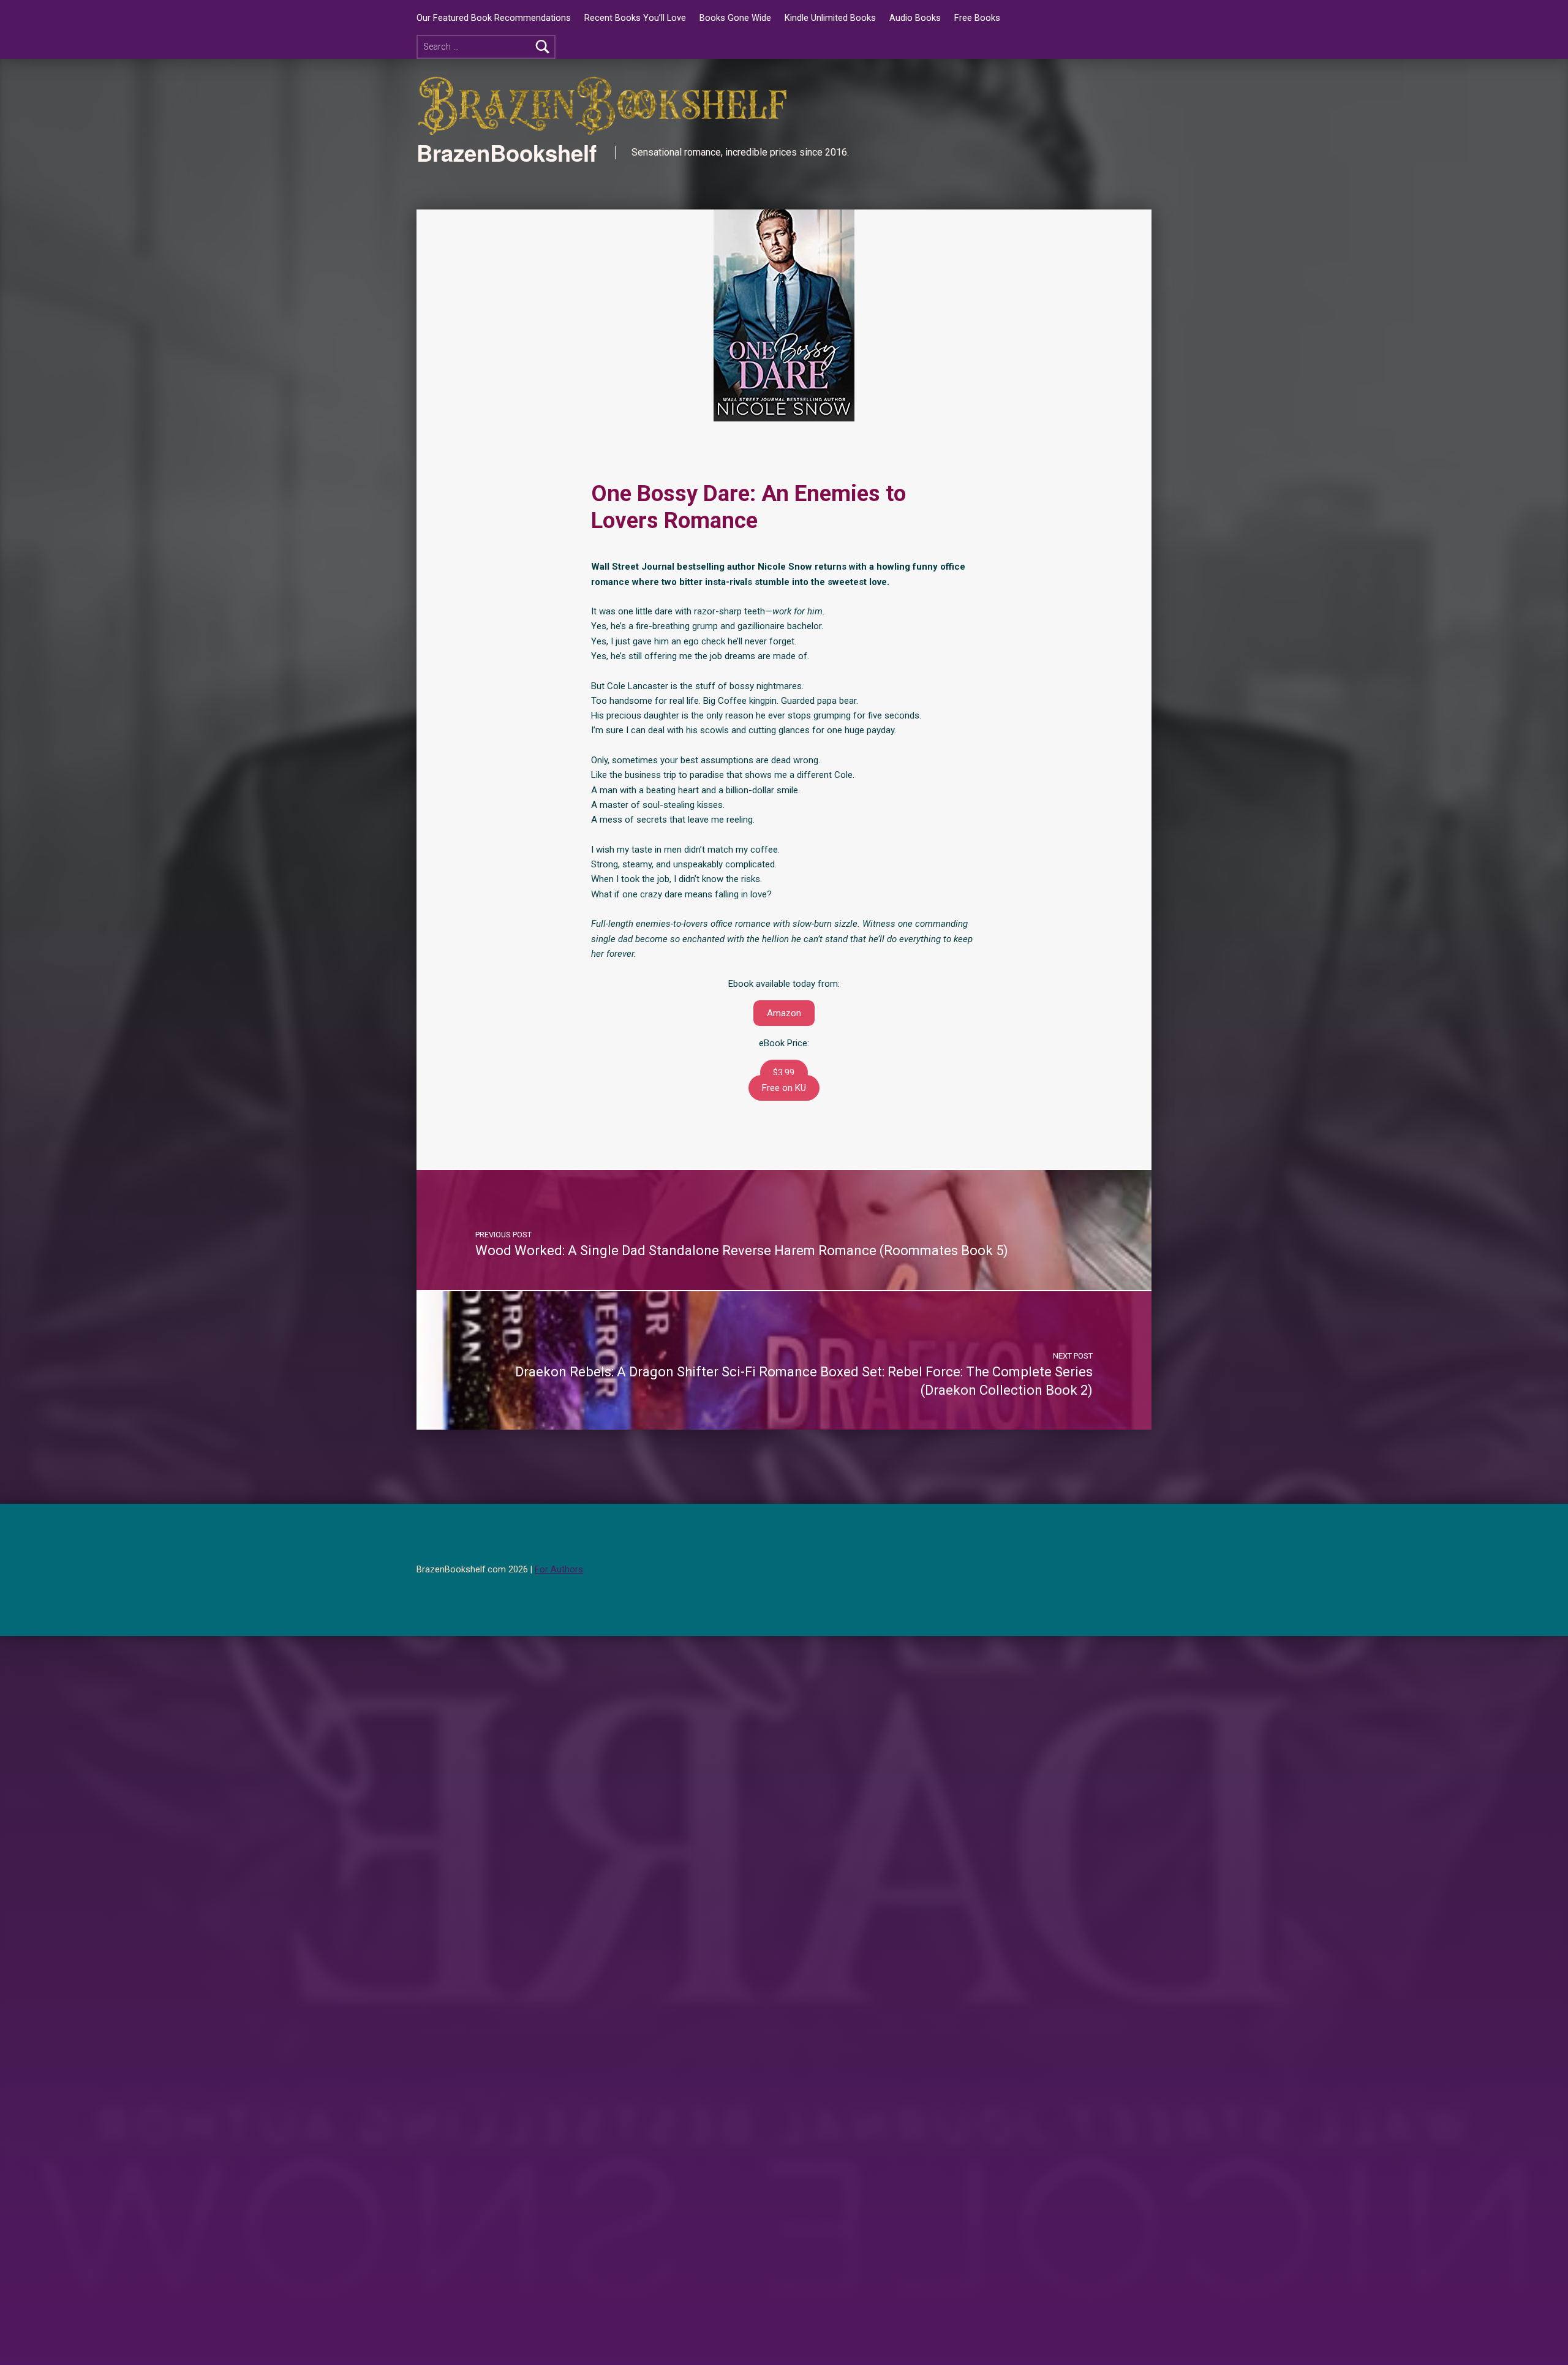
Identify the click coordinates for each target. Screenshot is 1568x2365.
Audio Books (915, 18)
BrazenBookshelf (507, 153)
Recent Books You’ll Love (635, 18)
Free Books (977, 18)
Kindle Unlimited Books (830, 18)
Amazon (784, 1013)
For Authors (559, 1570)
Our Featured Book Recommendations (494, 18)
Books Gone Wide (735, 18)
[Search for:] (486, 47)
